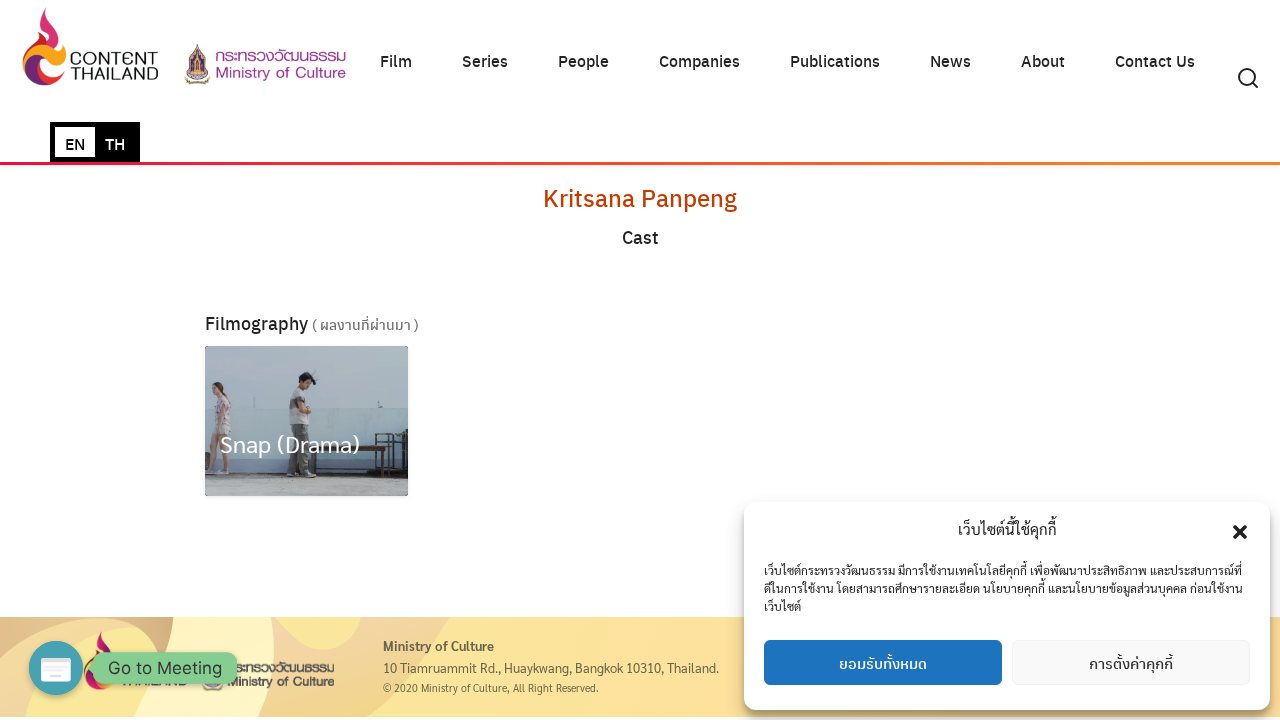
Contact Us (1155, 60)
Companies (699, 60)
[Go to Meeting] (56, 668)
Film (396, 60)
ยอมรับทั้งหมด (883, 663)
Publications (835, 60)
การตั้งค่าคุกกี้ (1131, 663)
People (583, 60)
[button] (1240, 529)
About (1043, 60)
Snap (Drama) (290, 443)
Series (485, 60)
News (950, 60)
